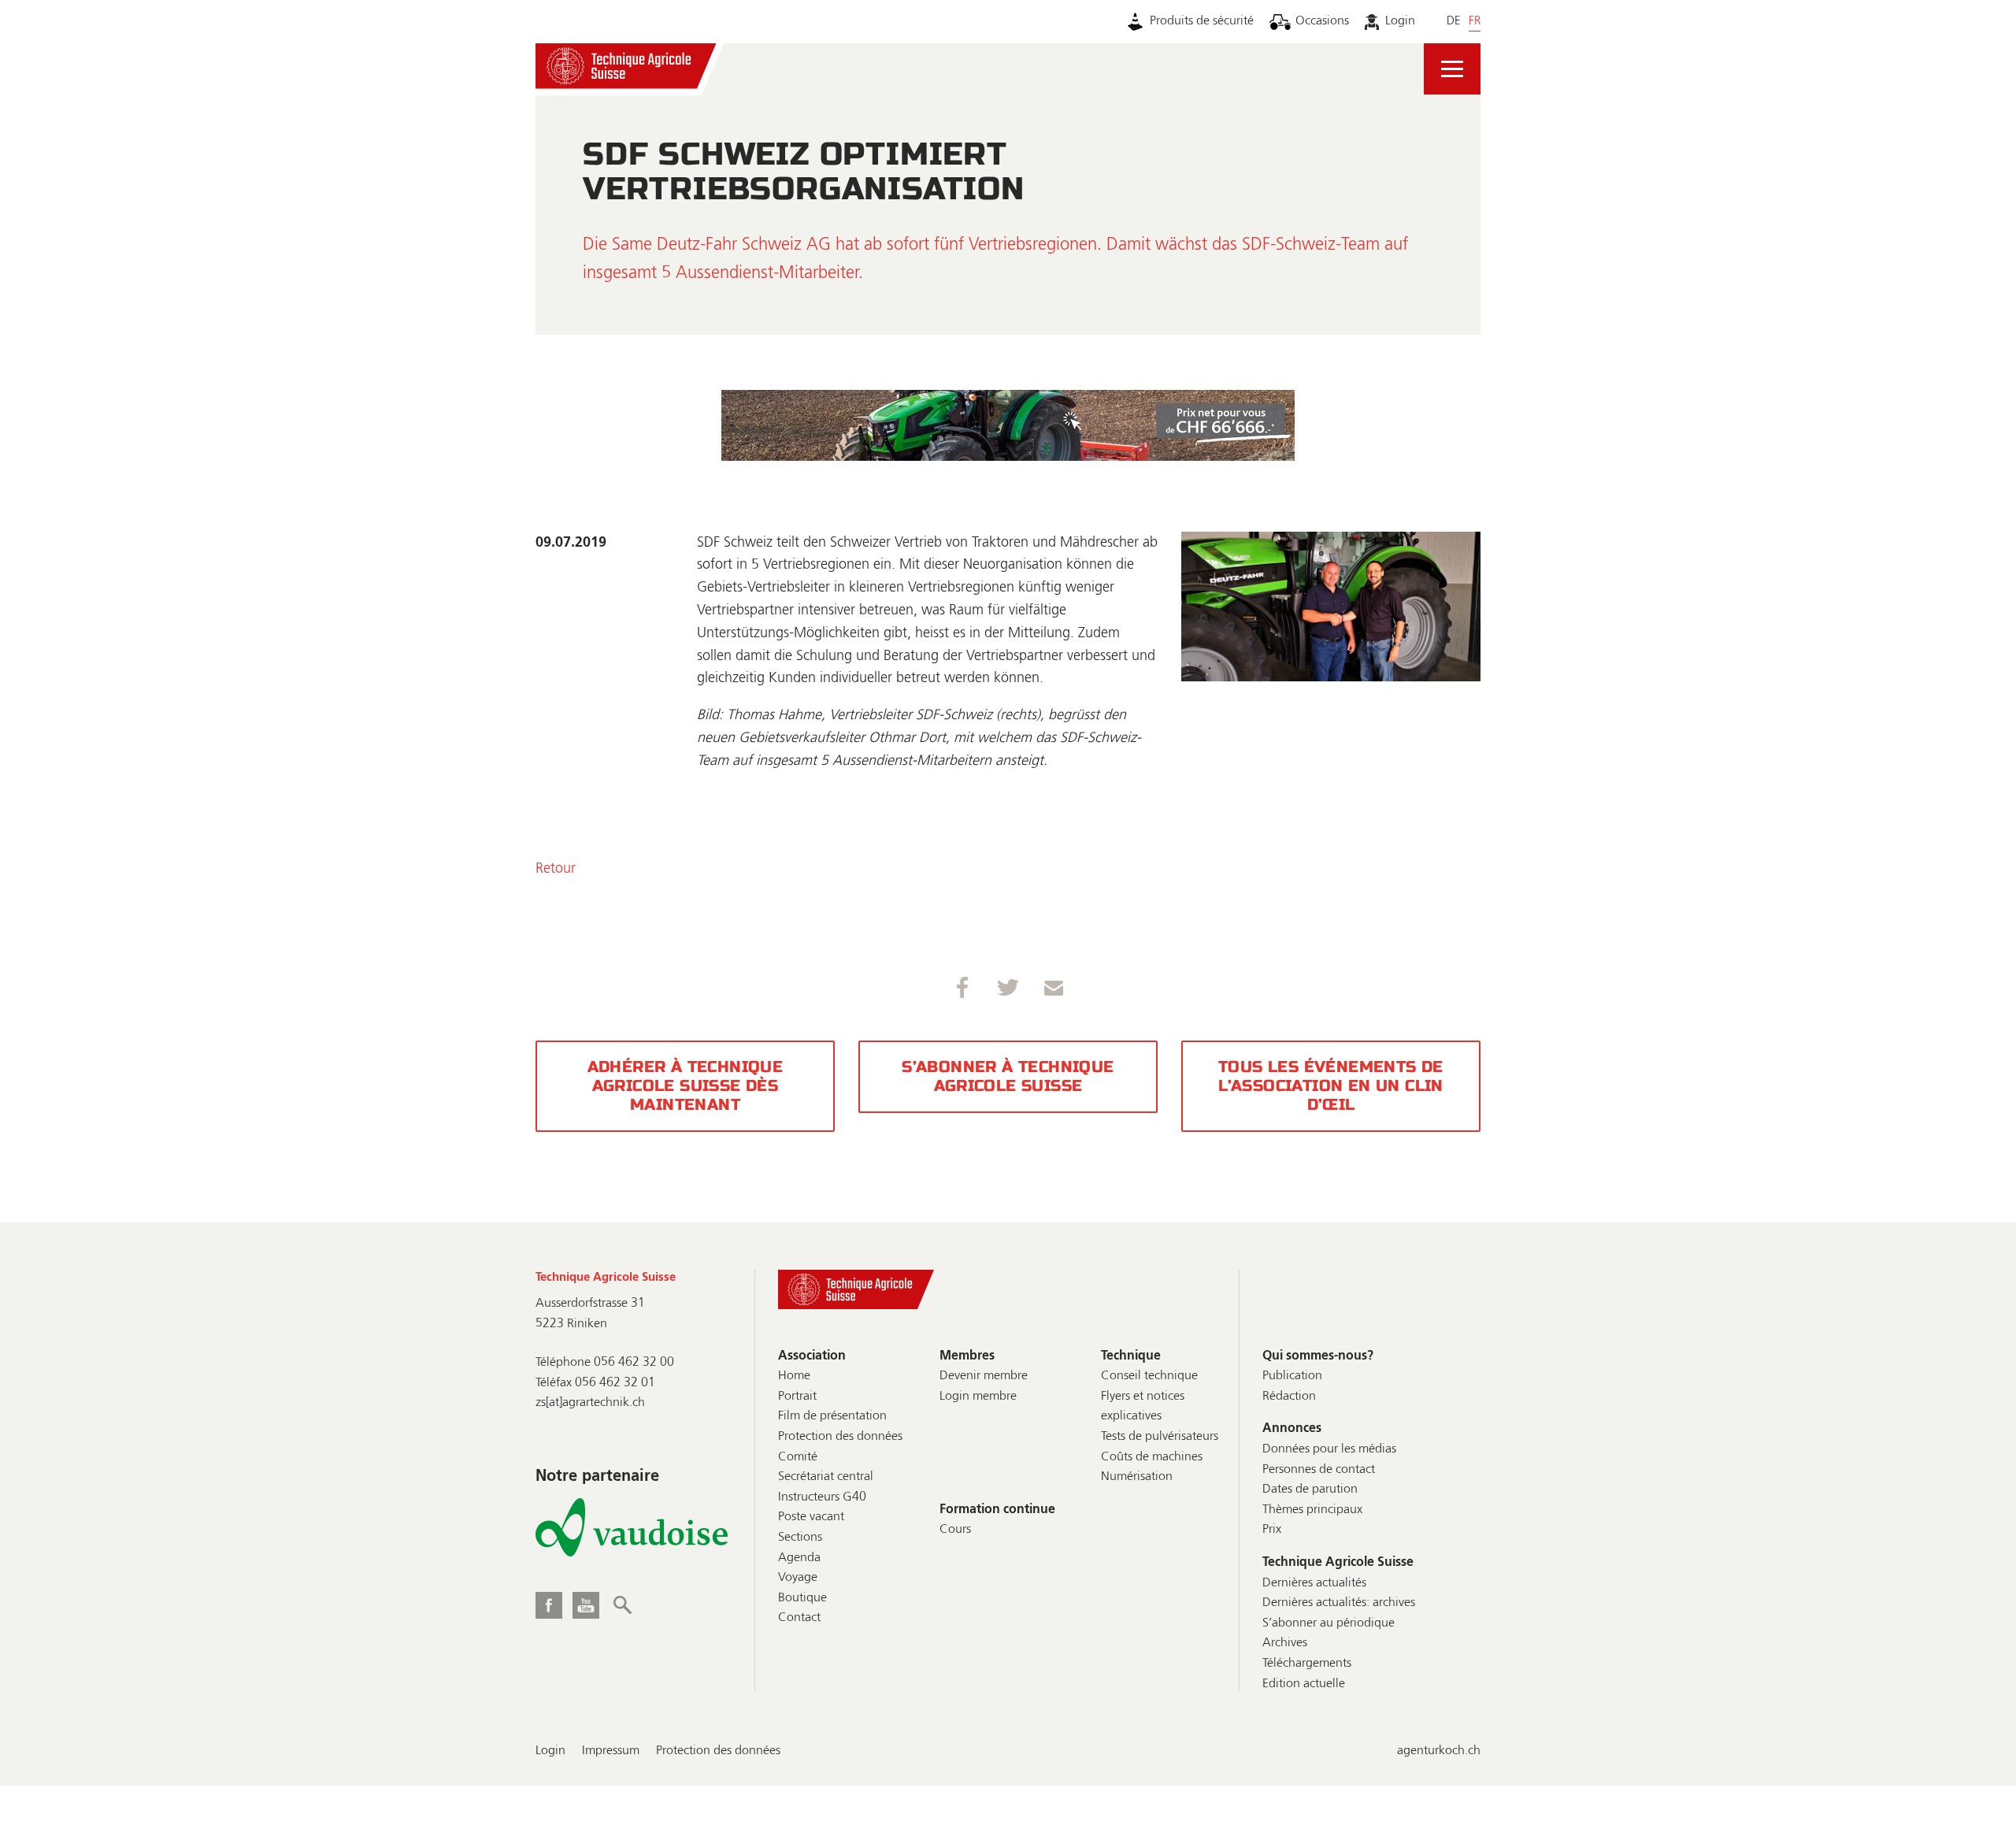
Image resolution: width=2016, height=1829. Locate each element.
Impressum (611, 1751)
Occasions (1322, 21)
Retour (556, 869)
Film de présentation (832, 1416)
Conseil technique (1149, 1376)
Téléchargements (1307, 1664)
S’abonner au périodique (1329, 1623)
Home (794, 1376)
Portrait (797, 1397)
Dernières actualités (1314, 1583)
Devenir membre (984, 1376)
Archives (1285, 1643)
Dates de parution (1310, 1490)
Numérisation (1137, 1477)
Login (1400, 21)
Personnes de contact (1319, 1470)
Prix (1272, 1530)
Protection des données (840, 1437)
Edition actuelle (1304, 1684)
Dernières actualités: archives (1339, 1603)
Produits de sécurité (1202, 21)
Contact (799, 1618)
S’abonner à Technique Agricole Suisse (1008, 1076)
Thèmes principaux (1312, 1510)
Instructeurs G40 (822, 1497)
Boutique (802, 1598)
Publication (1292, 1376)
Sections (800, 1538)
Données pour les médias (1329, 1449)
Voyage (798, 1578)
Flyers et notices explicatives (1143, 1407)
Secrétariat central (826, 1477)
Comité (798, 1457)
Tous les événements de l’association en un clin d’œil (1331, 1086)
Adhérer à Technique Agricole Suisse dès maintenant (686, 1086)
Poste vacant (811, 1517)
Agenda (799, 1558)
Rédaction (1289, 1397)
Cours (955, 1530)
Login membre (978, 1397)
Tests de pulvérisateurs (1160, 1437)
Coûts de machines (1152, 1457)
